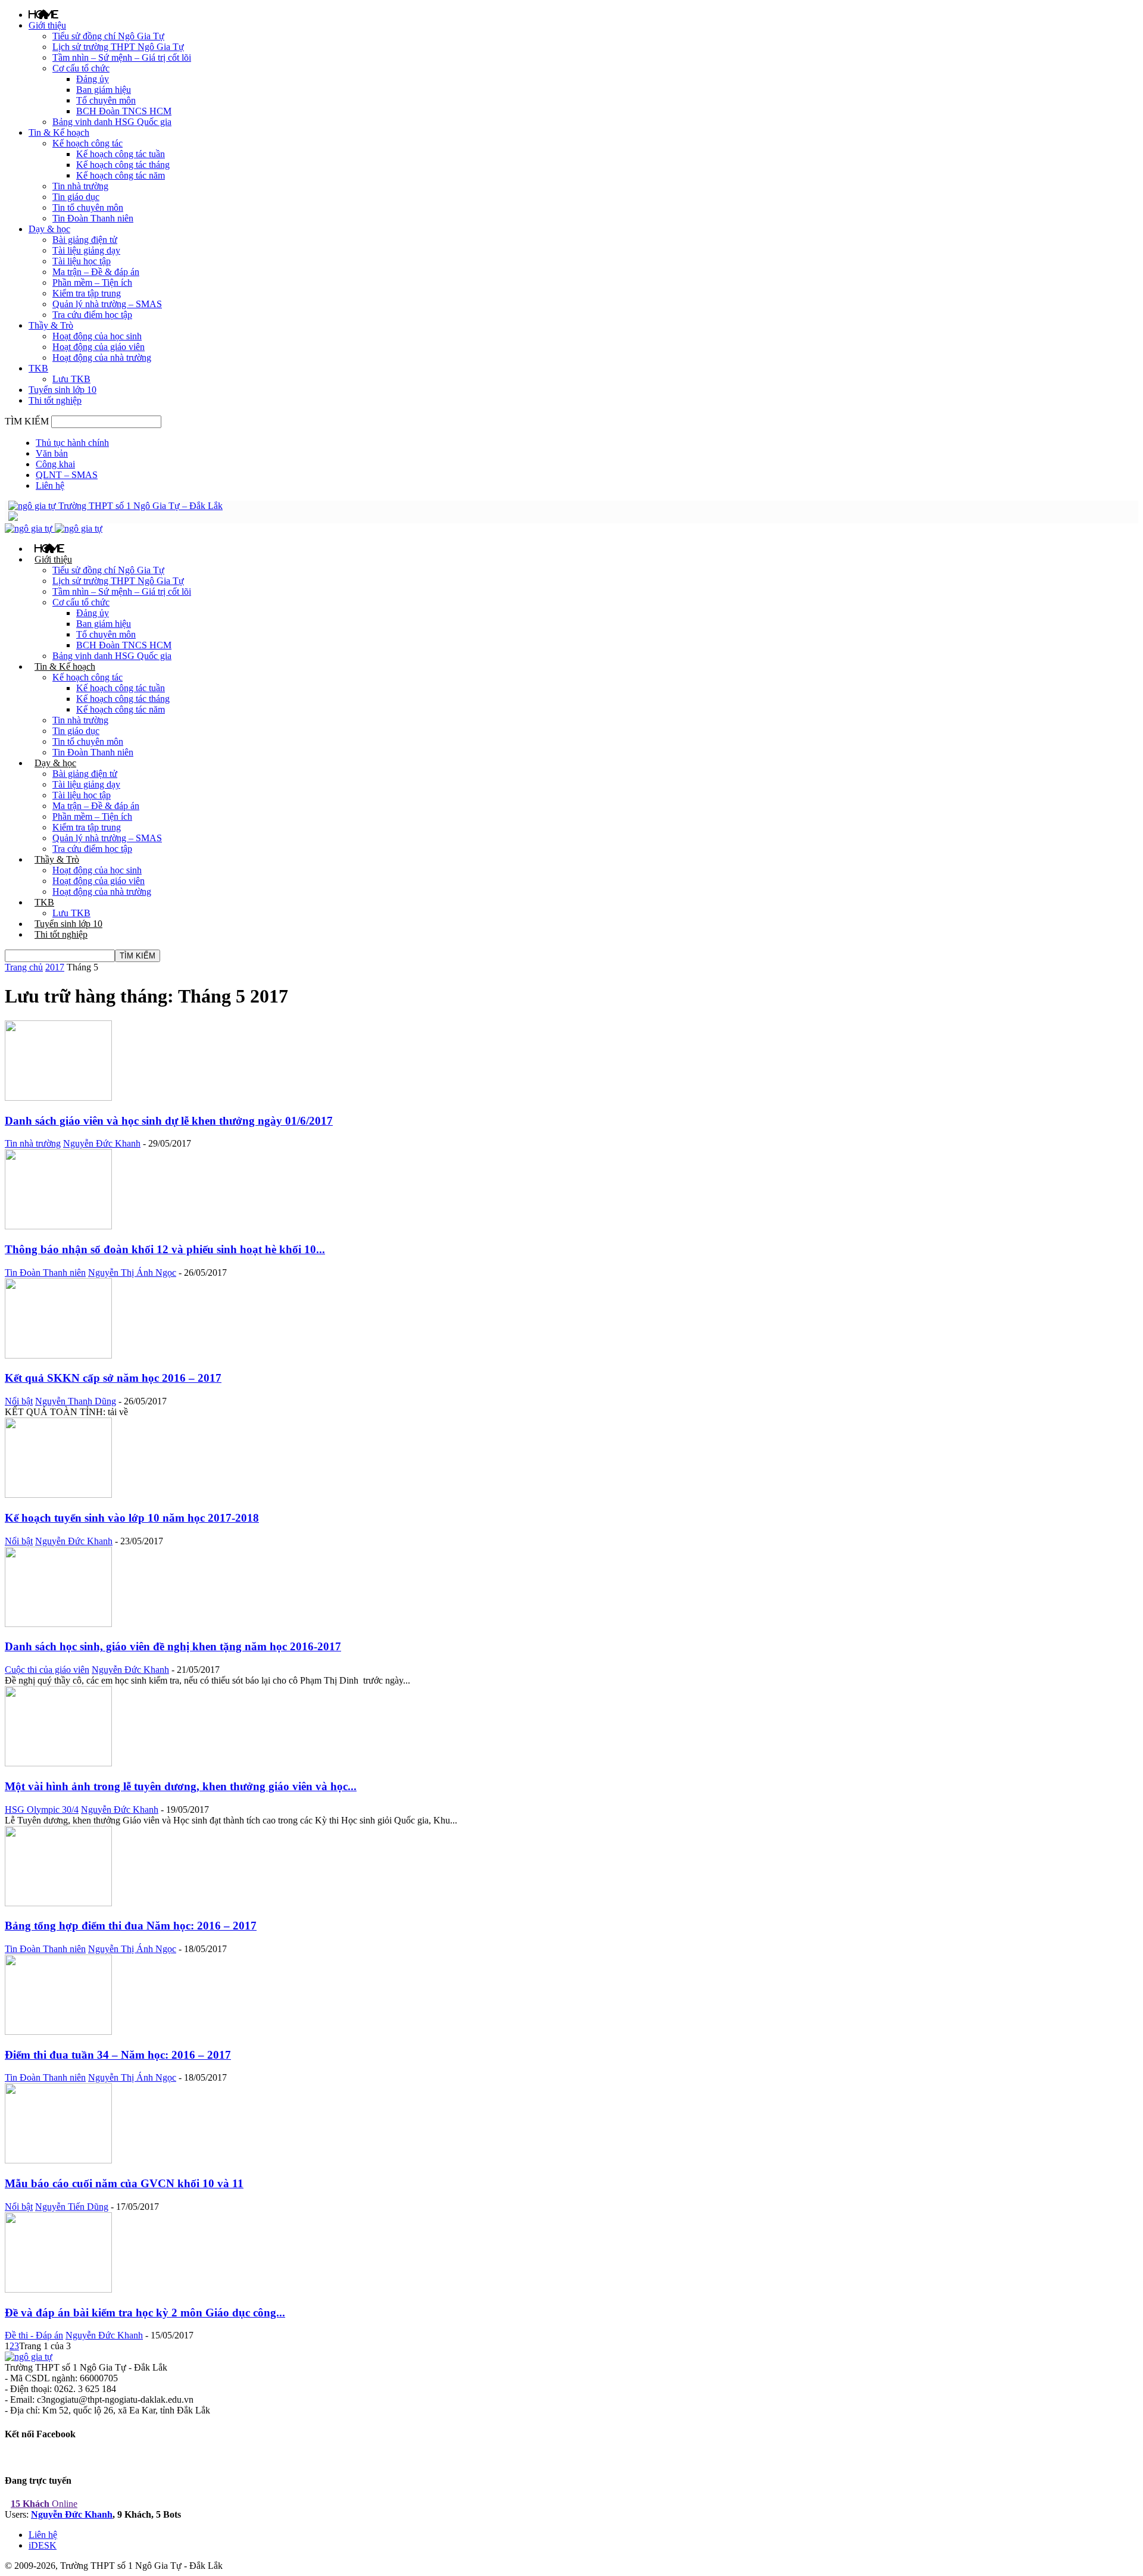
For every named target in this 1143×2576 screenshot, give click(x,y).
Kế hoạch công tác (88, 143)
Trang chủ (24, 967)
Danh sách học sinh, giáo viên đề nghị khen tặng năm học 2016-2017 (173, 1646)
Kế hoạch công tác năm (121, 175)
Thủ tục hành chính (72, 443)
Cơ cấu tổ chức (81, 68)
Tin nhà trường (80, 186)
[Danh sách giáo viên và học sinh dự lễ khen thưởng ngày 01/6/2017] (58, 1097)
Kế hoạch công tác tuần (121, 154)
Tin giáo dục (76, 197)
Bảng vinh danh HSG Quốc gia (112, 122)
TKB (38, 368)
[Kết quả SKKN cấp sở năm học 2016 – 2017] (58, 1355)
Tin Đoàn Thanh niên (93, 218)
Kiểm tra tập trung (87, 293)
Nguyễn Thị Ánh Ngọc (132, 1273)
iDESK (43, 2545)
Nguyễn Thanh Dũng (76, 1401)
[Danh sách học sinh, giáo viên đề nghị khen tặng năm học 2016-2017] (58, 1624)
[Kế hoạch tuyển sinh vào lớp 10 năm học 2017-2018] (58, 1495)
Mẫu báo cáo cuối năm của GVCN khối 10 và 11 (124, 2183)
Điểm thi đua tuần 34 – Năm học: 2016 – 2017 (118, 2055)
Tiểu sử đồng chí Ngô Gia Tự (108, 36)
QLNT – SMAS (67, 475)
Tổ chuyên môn (106, 100)
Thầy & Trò (51, 325)
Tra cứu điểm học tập (92, 315)
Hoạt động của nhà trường (102, 357)
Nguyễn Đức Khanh (102, 1143)
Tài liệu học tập (82, 261)
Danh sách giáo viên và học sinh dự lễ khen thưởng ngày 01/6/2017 (169, 1121)
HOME (43, 14)
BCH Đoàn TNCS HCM (124, 111)
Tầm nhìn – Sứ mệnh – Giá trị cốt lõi (122, 57)
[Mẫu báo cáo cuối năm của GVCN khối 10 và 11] (58, 2160)
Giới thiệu (47, 25)
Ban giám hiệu (104, 90)
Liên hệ (50, 485)
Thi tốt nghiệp (55, 400)
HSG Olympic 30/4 (42, 1810)
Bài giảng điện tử (85, 240)
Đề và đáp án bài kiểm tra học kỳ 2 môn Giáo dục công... (145, 2313)
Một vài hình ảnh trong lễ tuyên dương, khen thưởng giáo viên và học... (181, 1786)
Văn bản (52, 453)
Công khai (55, 464)
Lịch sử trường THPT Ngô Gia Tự (118, 47)
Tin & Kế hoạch (59, 132)
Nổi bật (19, 1401)
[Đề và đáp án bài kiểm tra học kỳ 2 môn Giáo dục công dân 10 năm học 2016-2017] (58, 2289)
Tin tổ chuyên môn (88, 207)
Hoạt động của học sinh (97, 336)
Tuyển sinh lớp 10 (63, 390)
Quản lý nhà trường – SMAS (107, 304)
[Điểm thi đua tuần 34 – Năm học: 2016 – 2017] (58, 2032)
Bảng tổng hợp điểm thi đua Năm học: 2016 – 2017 (131, 1926)
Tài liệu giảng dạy (86, 250)
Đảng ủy (93, 79)
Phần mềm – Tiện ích (92, 282)
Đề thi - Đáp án (34, 2335)
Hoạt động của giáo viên (99, 347)
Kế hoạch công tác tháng (123, 165)
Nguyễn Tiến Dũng (72, 2207)
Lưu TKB (71, 379)
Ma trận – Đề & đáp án (96, 272)
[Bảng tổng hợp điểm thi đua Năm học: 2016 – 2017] (58, 1903)
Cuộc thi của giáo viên (47, 1670)
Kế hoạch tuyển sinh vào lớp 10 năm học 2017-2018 (132, 1518)
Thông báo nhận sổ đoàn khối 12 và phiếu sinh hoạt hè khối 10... (165, 1249)
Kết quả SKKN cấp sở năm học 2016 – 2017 (113, 1378)
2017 (55, 967)
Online (44, 2504)
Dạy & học (49, 229)
